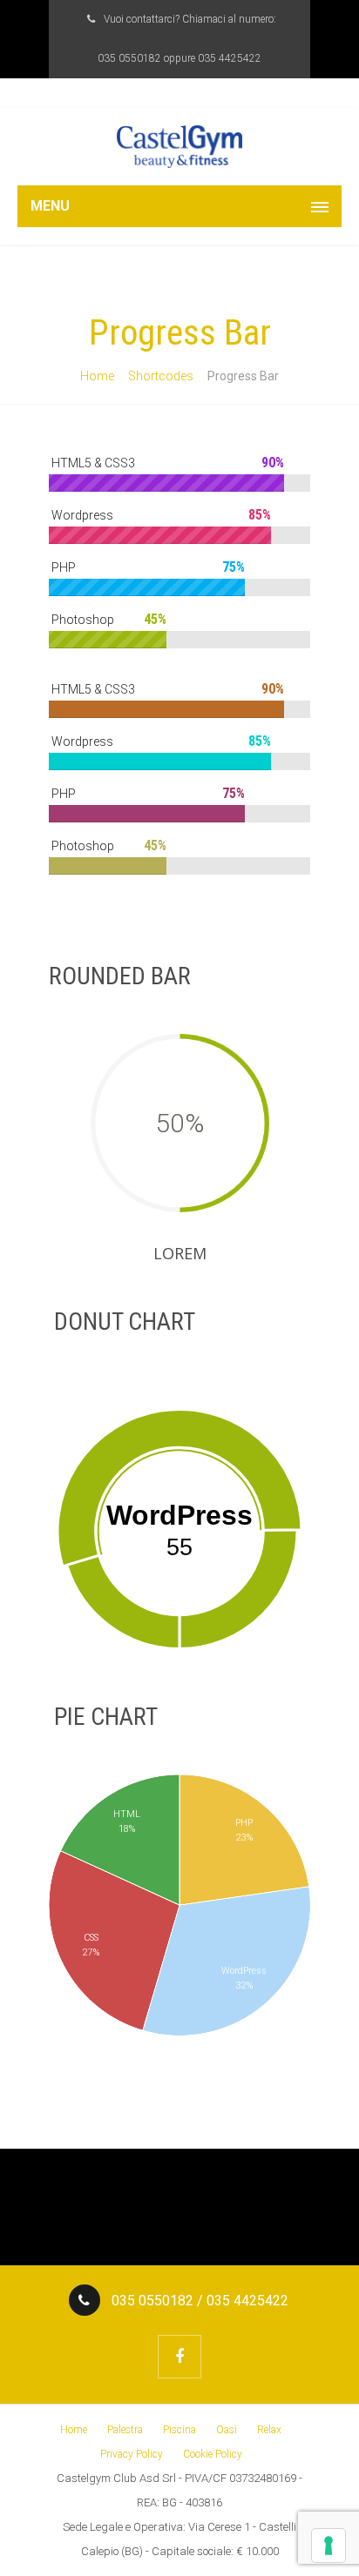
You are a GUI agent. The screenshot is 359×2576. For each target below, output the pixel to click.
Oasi (227, 2430)
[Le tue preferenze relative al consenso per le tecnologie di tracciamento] (329, 2546)
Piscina (179, 2430)
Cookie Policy (213, 2454)
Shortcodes (161, 376)
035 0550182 (129, 58)
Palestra (125, 2430)
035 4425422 (230, 58)
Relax (269, 2430)
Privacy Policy (132, 2454)
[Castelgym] (179, 147)
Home (97, 376)
